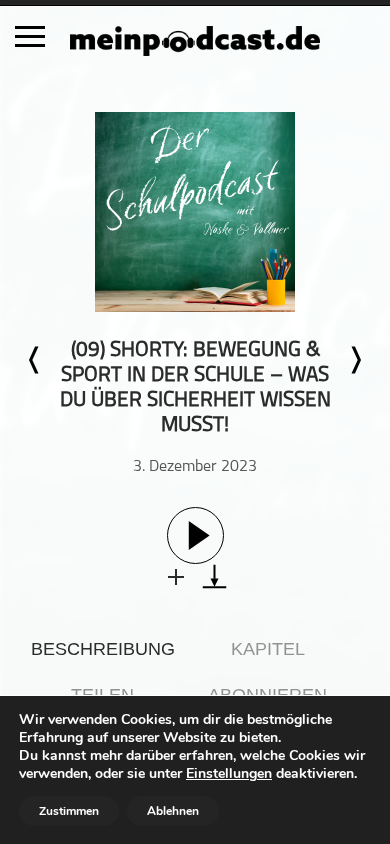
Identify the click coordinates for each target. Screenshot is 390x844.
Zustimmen (69, 811)
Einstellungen (229, 774)
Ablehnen (173, 811)
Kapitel (268, 649)
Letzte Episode (35, 360)
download (214, 576)
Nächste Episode (355, 360)
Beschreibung (103, 649)
